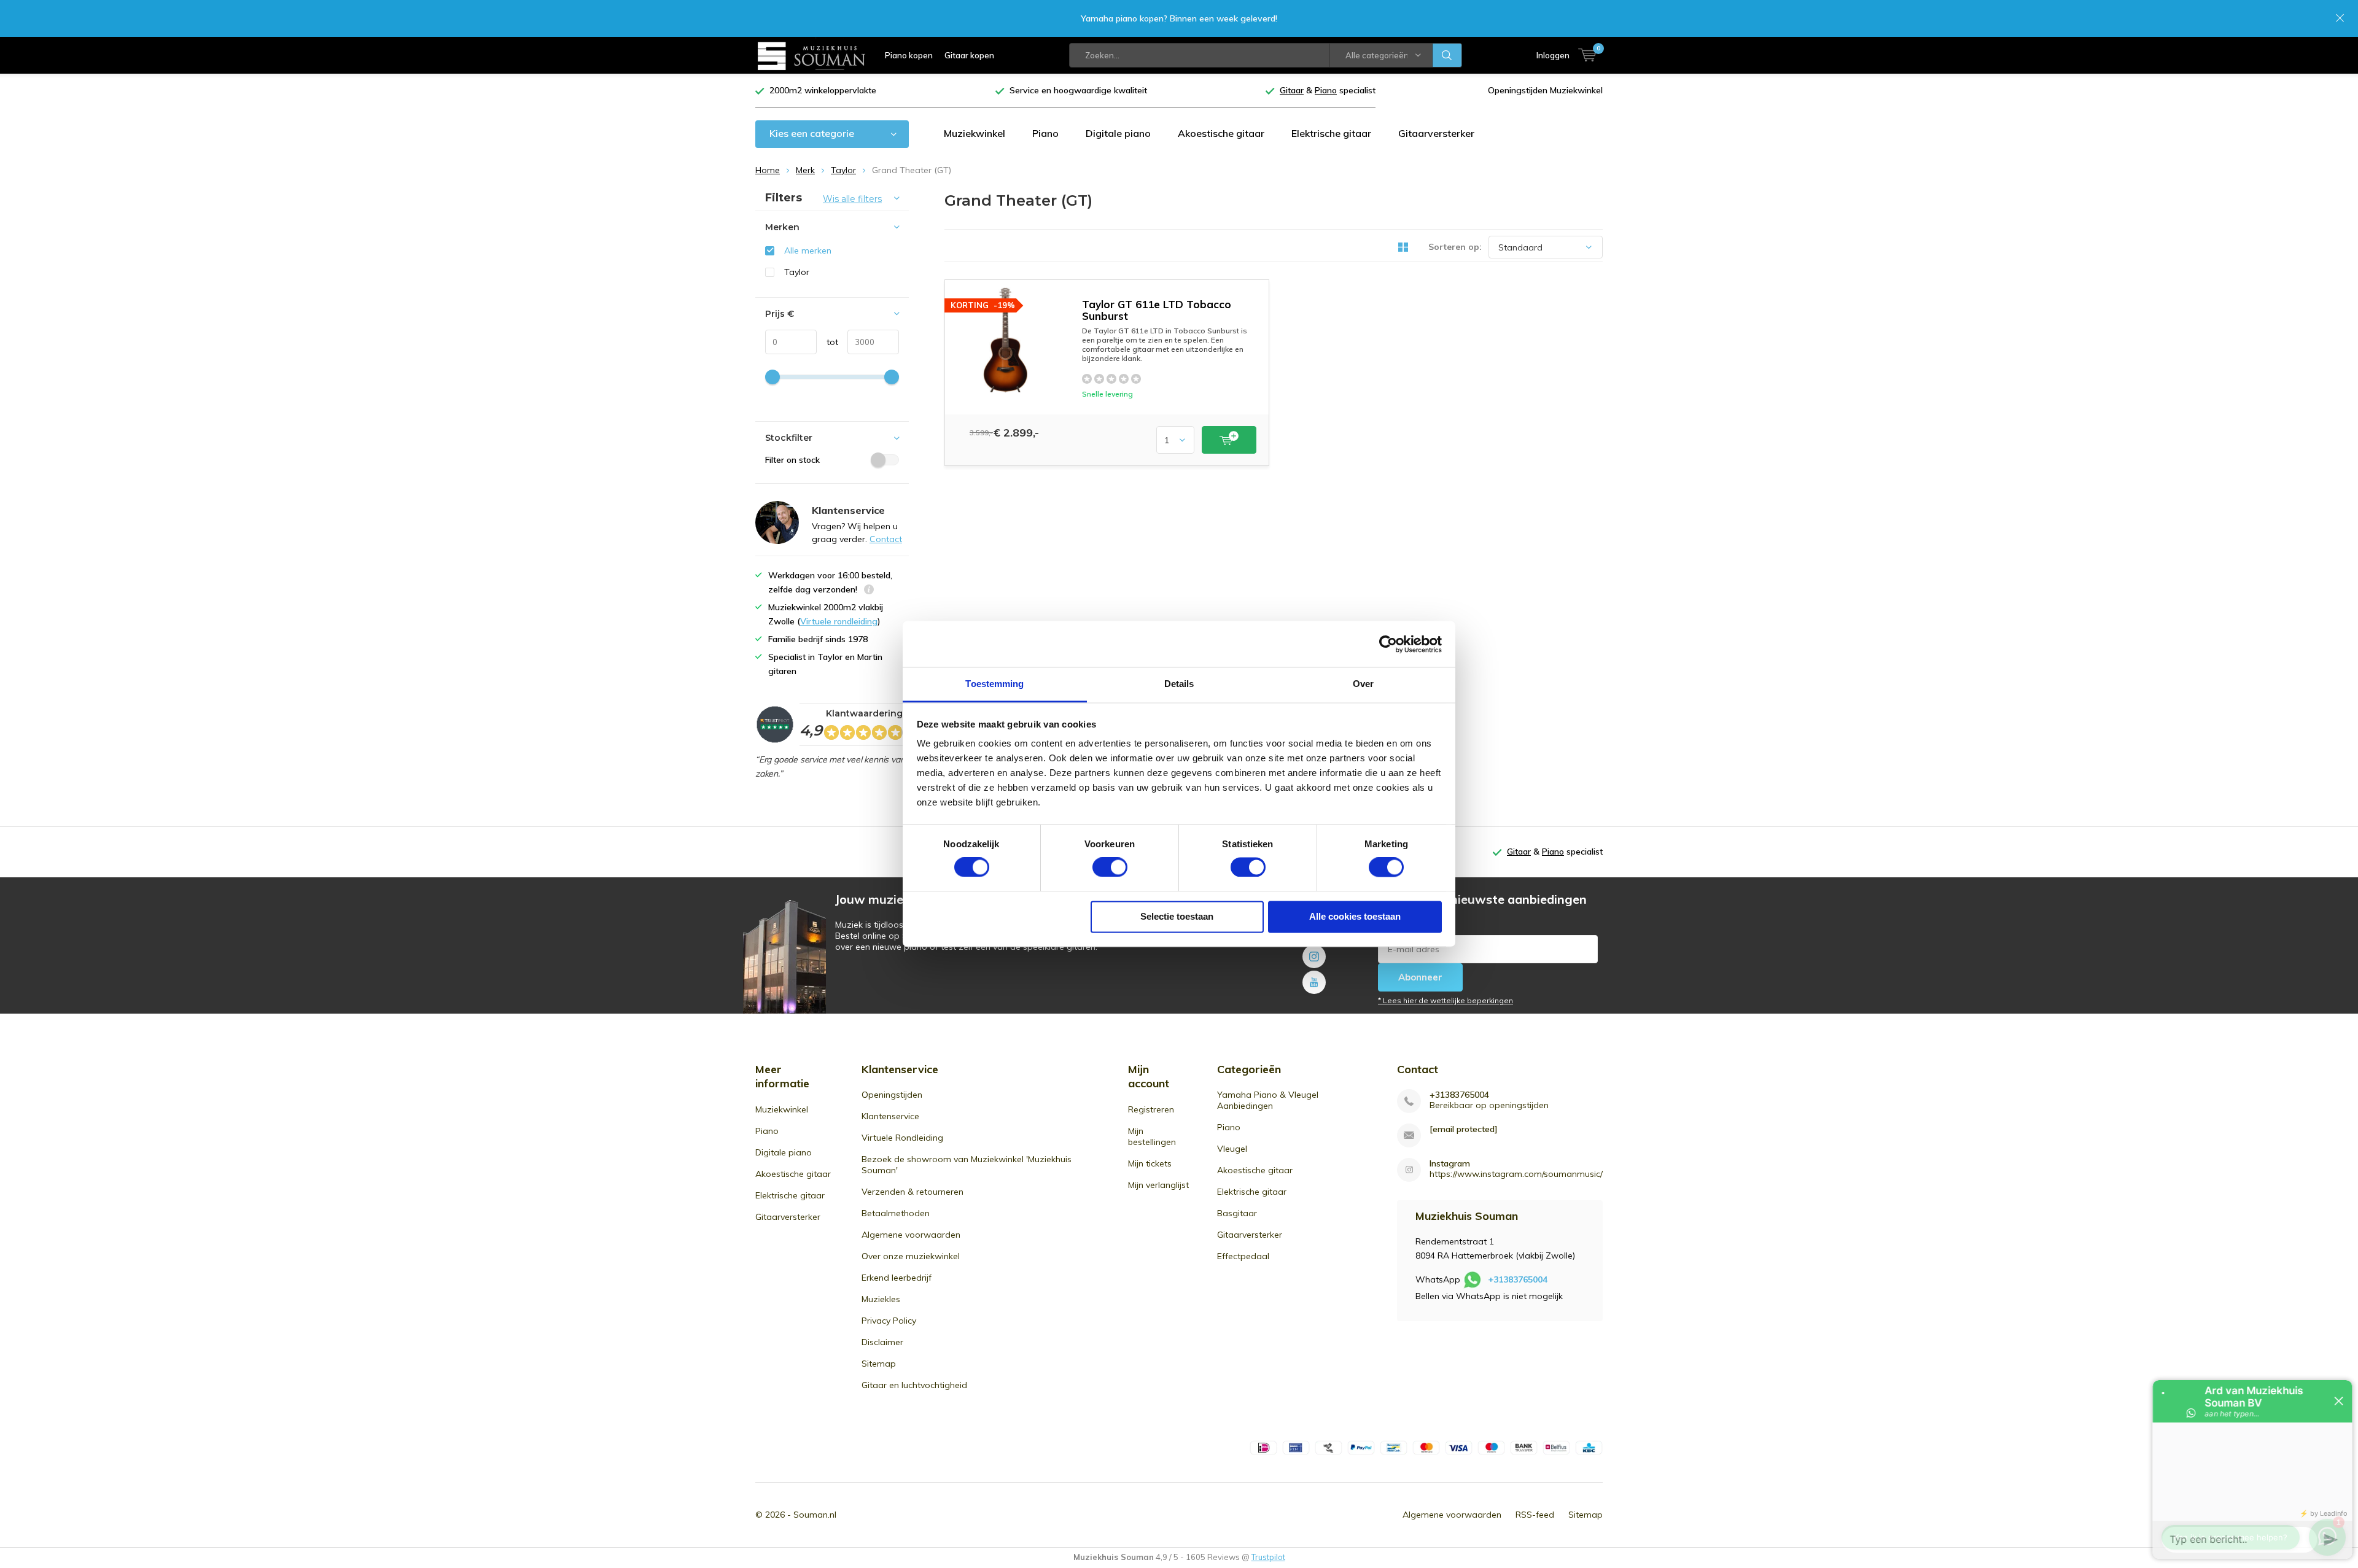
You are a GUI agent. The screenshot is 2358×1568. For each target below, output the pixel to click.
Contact (886, 539)
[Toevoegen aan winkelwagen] (1229, 440)
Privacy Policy (889, 1321)
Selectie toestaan (1177, 916)
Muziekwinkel (975, 133)
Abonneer (1420, 977)
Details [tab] (1179, 684)
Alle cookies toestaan (1355, 916)
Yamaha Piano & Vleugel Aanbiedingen (1268, 1100)
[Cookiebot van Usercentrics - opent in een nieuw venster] (1388, 644)
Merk (805, 170)
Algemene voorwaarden (911, 1235)
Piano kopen (909, 55)
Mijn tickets (1150, 1163)
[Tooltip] (869, 591)
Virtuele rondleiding (839, 621)
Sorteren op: (1455, 247)
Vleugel (1232, 1149)
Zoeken (1447, 55)
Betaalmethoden (896, 1213)
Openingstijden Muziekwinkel (1545, 90)
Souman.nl (815, 1515)
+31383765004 (1459, 1095)
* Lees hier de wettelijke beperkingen (1446, 1000)
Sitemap (879, 1364)
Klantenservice (890, 1116)
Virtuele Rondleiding (902, 1138)
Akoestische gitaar (1221, 133)
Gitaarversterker (1436, 133)
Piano (1045, 133)
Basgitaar (1237, 1213)
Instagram (1314, 957)
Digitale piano (1118, 133)
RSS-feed (1535, 1515)
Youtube (1314, 982)
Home (768, 170)
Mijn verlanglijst (1158, 1185)
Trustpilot (1268, 1557)
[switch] (1110, 867)
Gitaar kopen (969, 55)
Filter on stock (792, 460)
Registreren (1151, 1109)
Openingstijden (892, 1095)
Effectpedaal (1243, 1256)
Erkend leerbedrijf (897, 1278)
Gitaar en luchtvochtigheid (914, 1385)
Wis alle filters (852, 199)
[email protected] (1464, 1129)
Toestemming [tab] (994, 684)
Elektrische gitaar (1331, 133)
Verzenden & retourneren (912, 1192)
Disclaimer (882, 1342)
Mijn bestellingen (1152, 1136)
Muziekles (881, 1299)
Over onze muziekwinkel (911, 1256)
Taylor (843, 170)
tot (827, 342)
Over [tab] (1363, 684)
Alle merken (808, 250)
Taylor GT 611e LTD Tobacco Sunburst (1157, 310)
